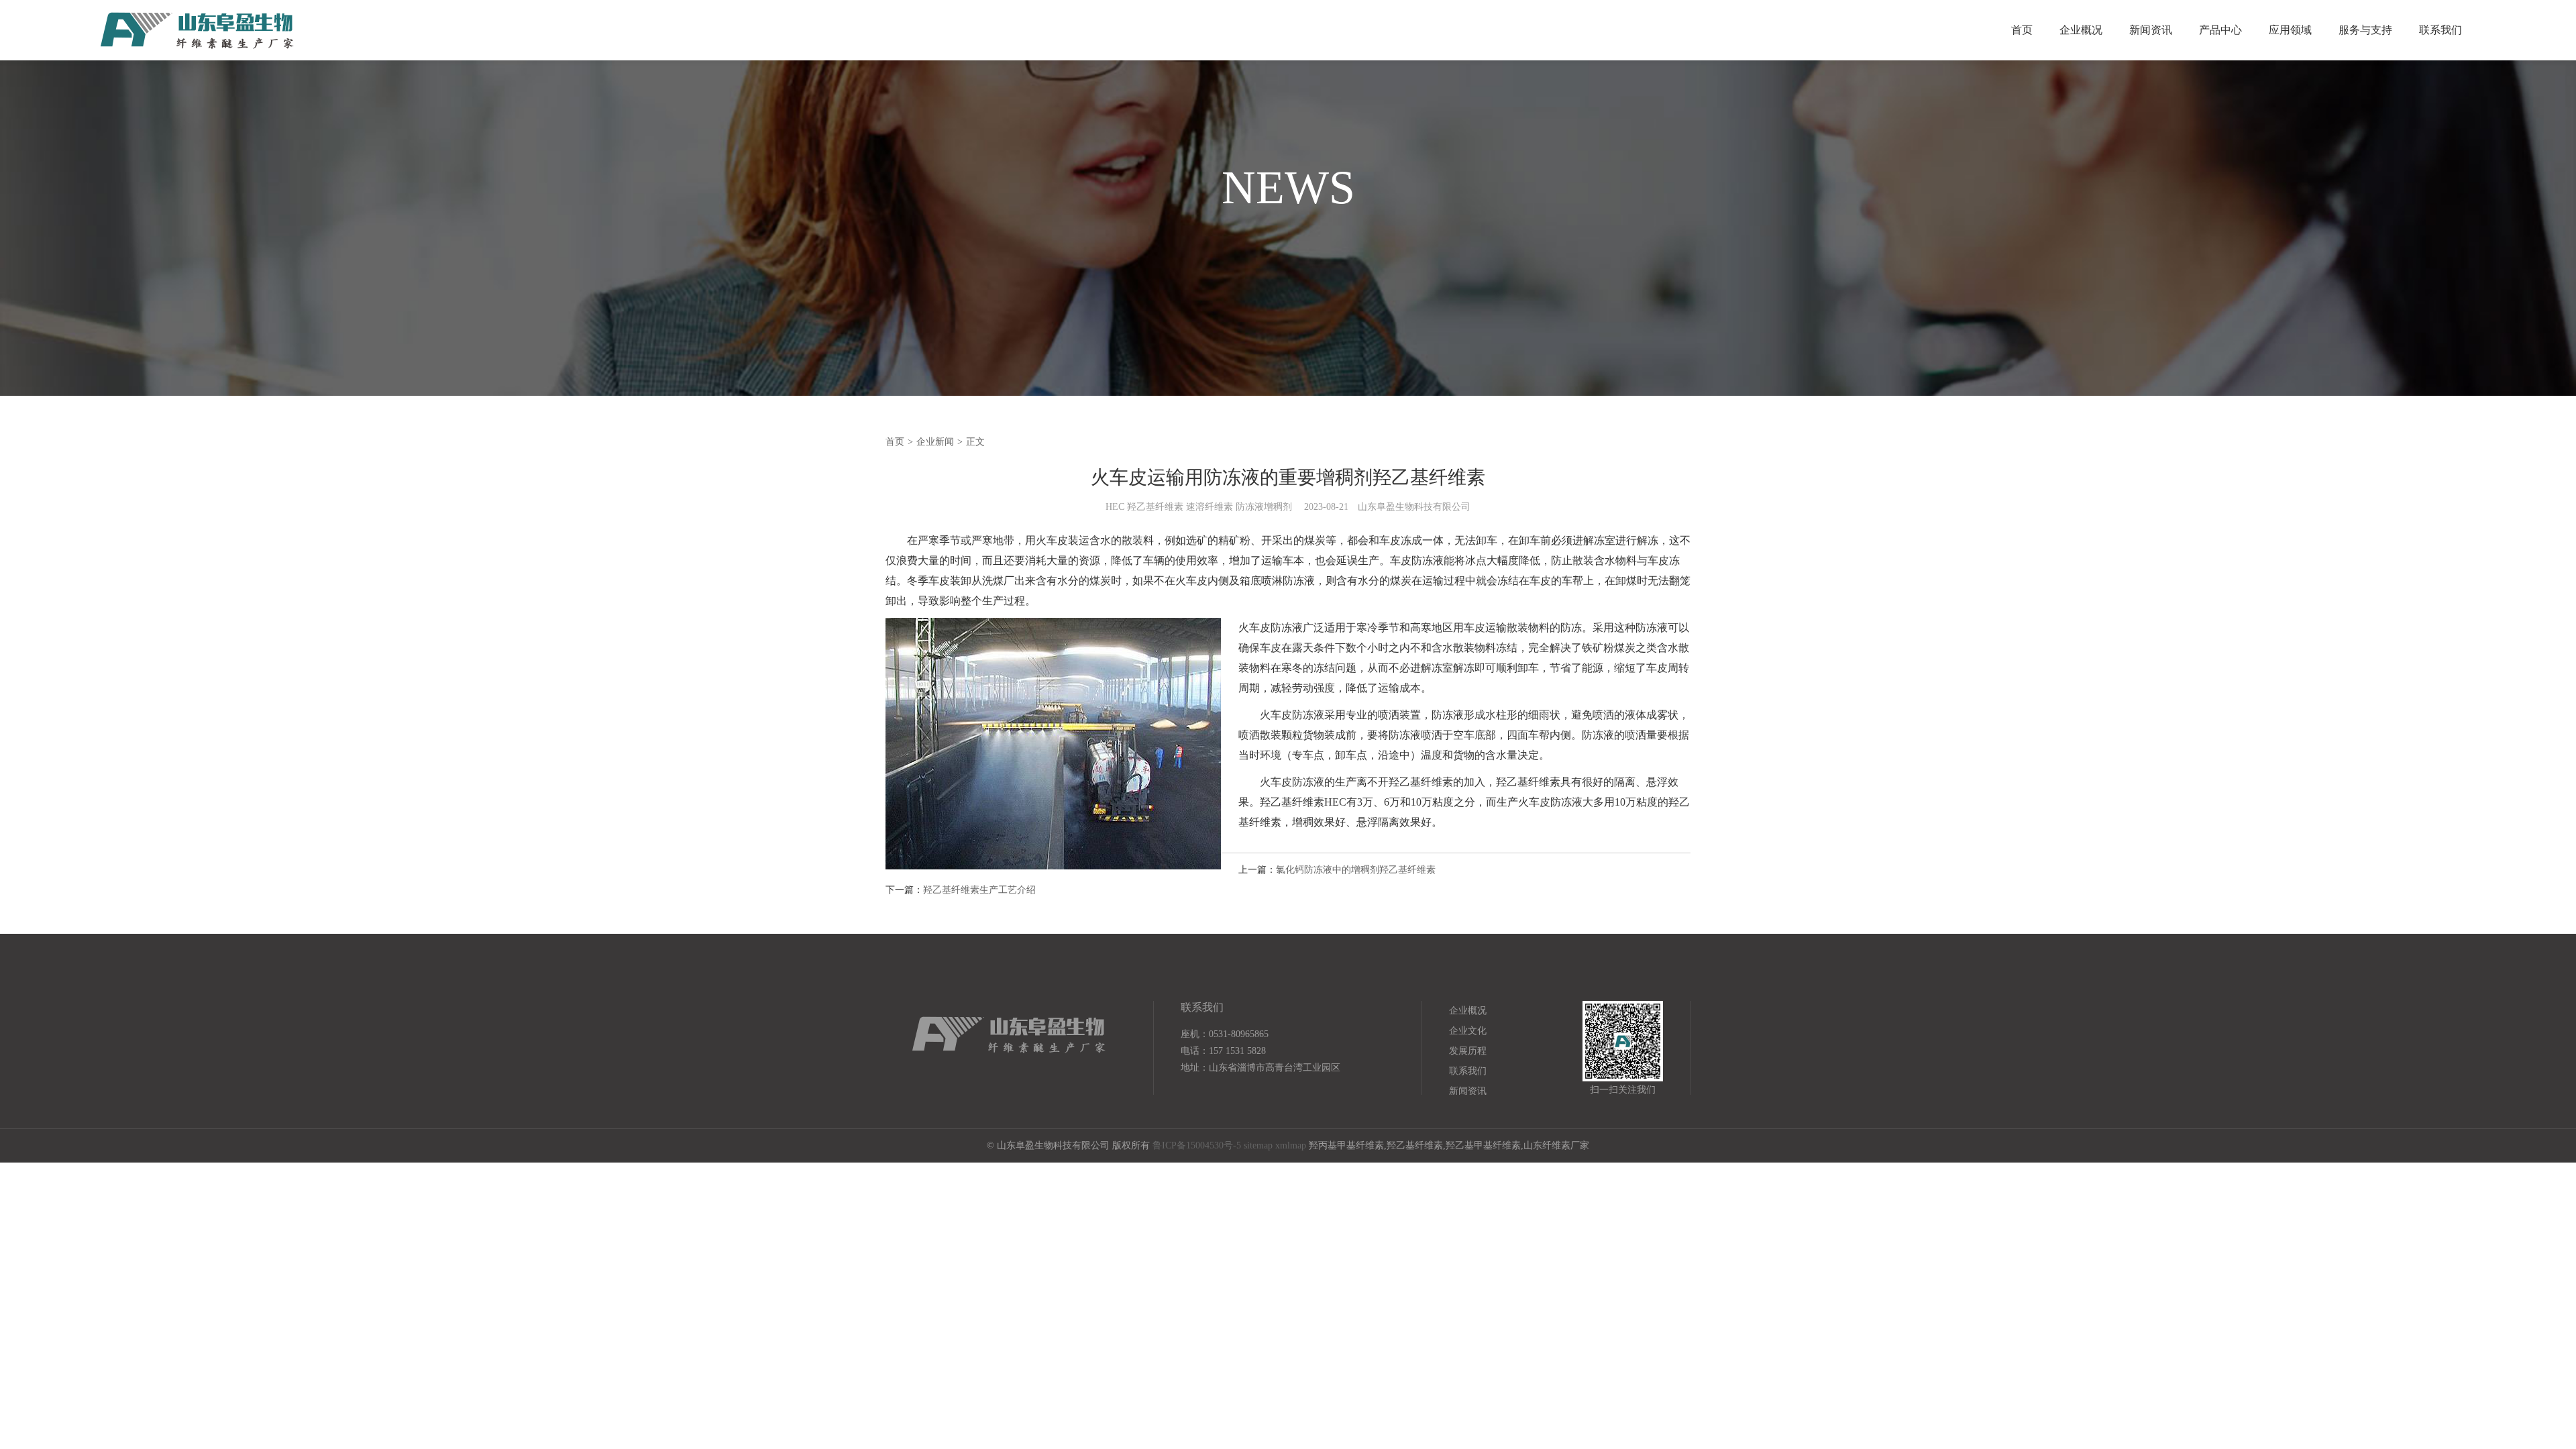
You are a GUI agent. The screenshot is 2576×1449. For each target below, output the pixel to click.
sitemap (1258, 1145)
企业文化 (1468, 1031)
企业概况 (2081, 30)
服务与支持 (2365, 30)
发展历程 (1468, 1051)
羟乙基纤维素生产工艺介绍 (979, 890)
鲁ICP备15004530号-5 (1197, 1145)
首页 (2022, 30)
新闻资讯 (2151, 30)
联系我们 (2440, 30)
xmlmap (1291, 1145)
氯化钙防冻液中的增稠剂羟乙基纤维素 (1356, 870)
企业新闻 (935, 442)
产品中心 (2220, 30)
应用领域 (2290, 30)
